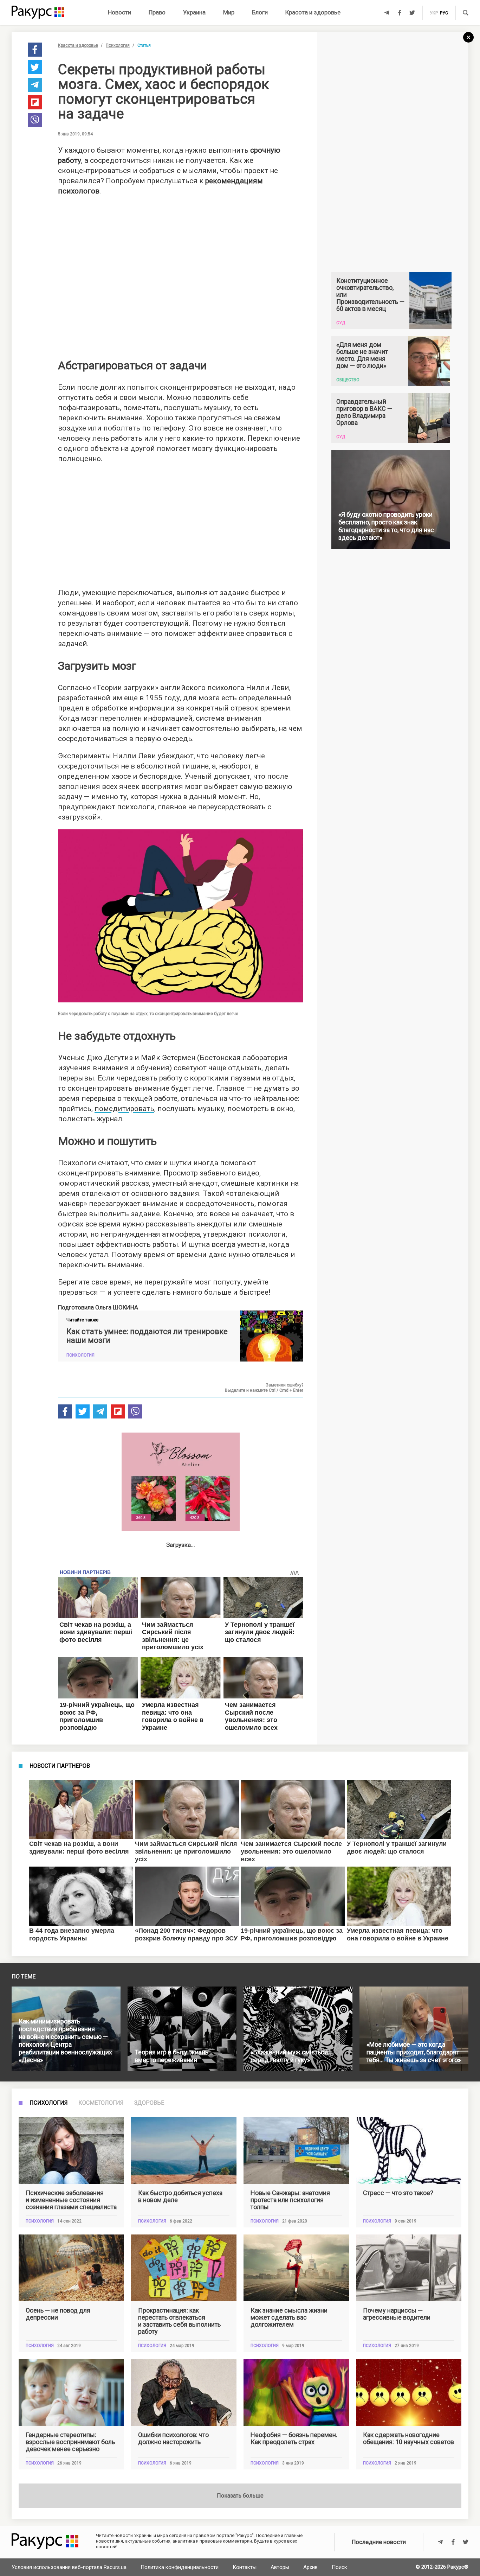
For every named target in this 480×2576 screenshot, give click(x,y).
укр (434, 13)
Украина (194, 12)
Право (157, 12)
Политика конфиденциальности (180, 2567)
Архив (310, 2567)
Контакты (245, 2567)
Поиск (339, 2567)
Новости (119, 12)
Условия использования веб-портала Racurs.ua (69, 2567)
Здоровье (149, 2103)
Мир (229, 12)
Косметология (101, 2103)
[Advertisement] (181, 274)
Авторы (280, 2567)
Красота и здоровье (313, 12)
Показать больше (240, 2496)
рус (444, 13)
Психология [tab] (49, 2103)
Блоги (260, 12)
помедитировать (124, 1109)
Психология (118, 45)
